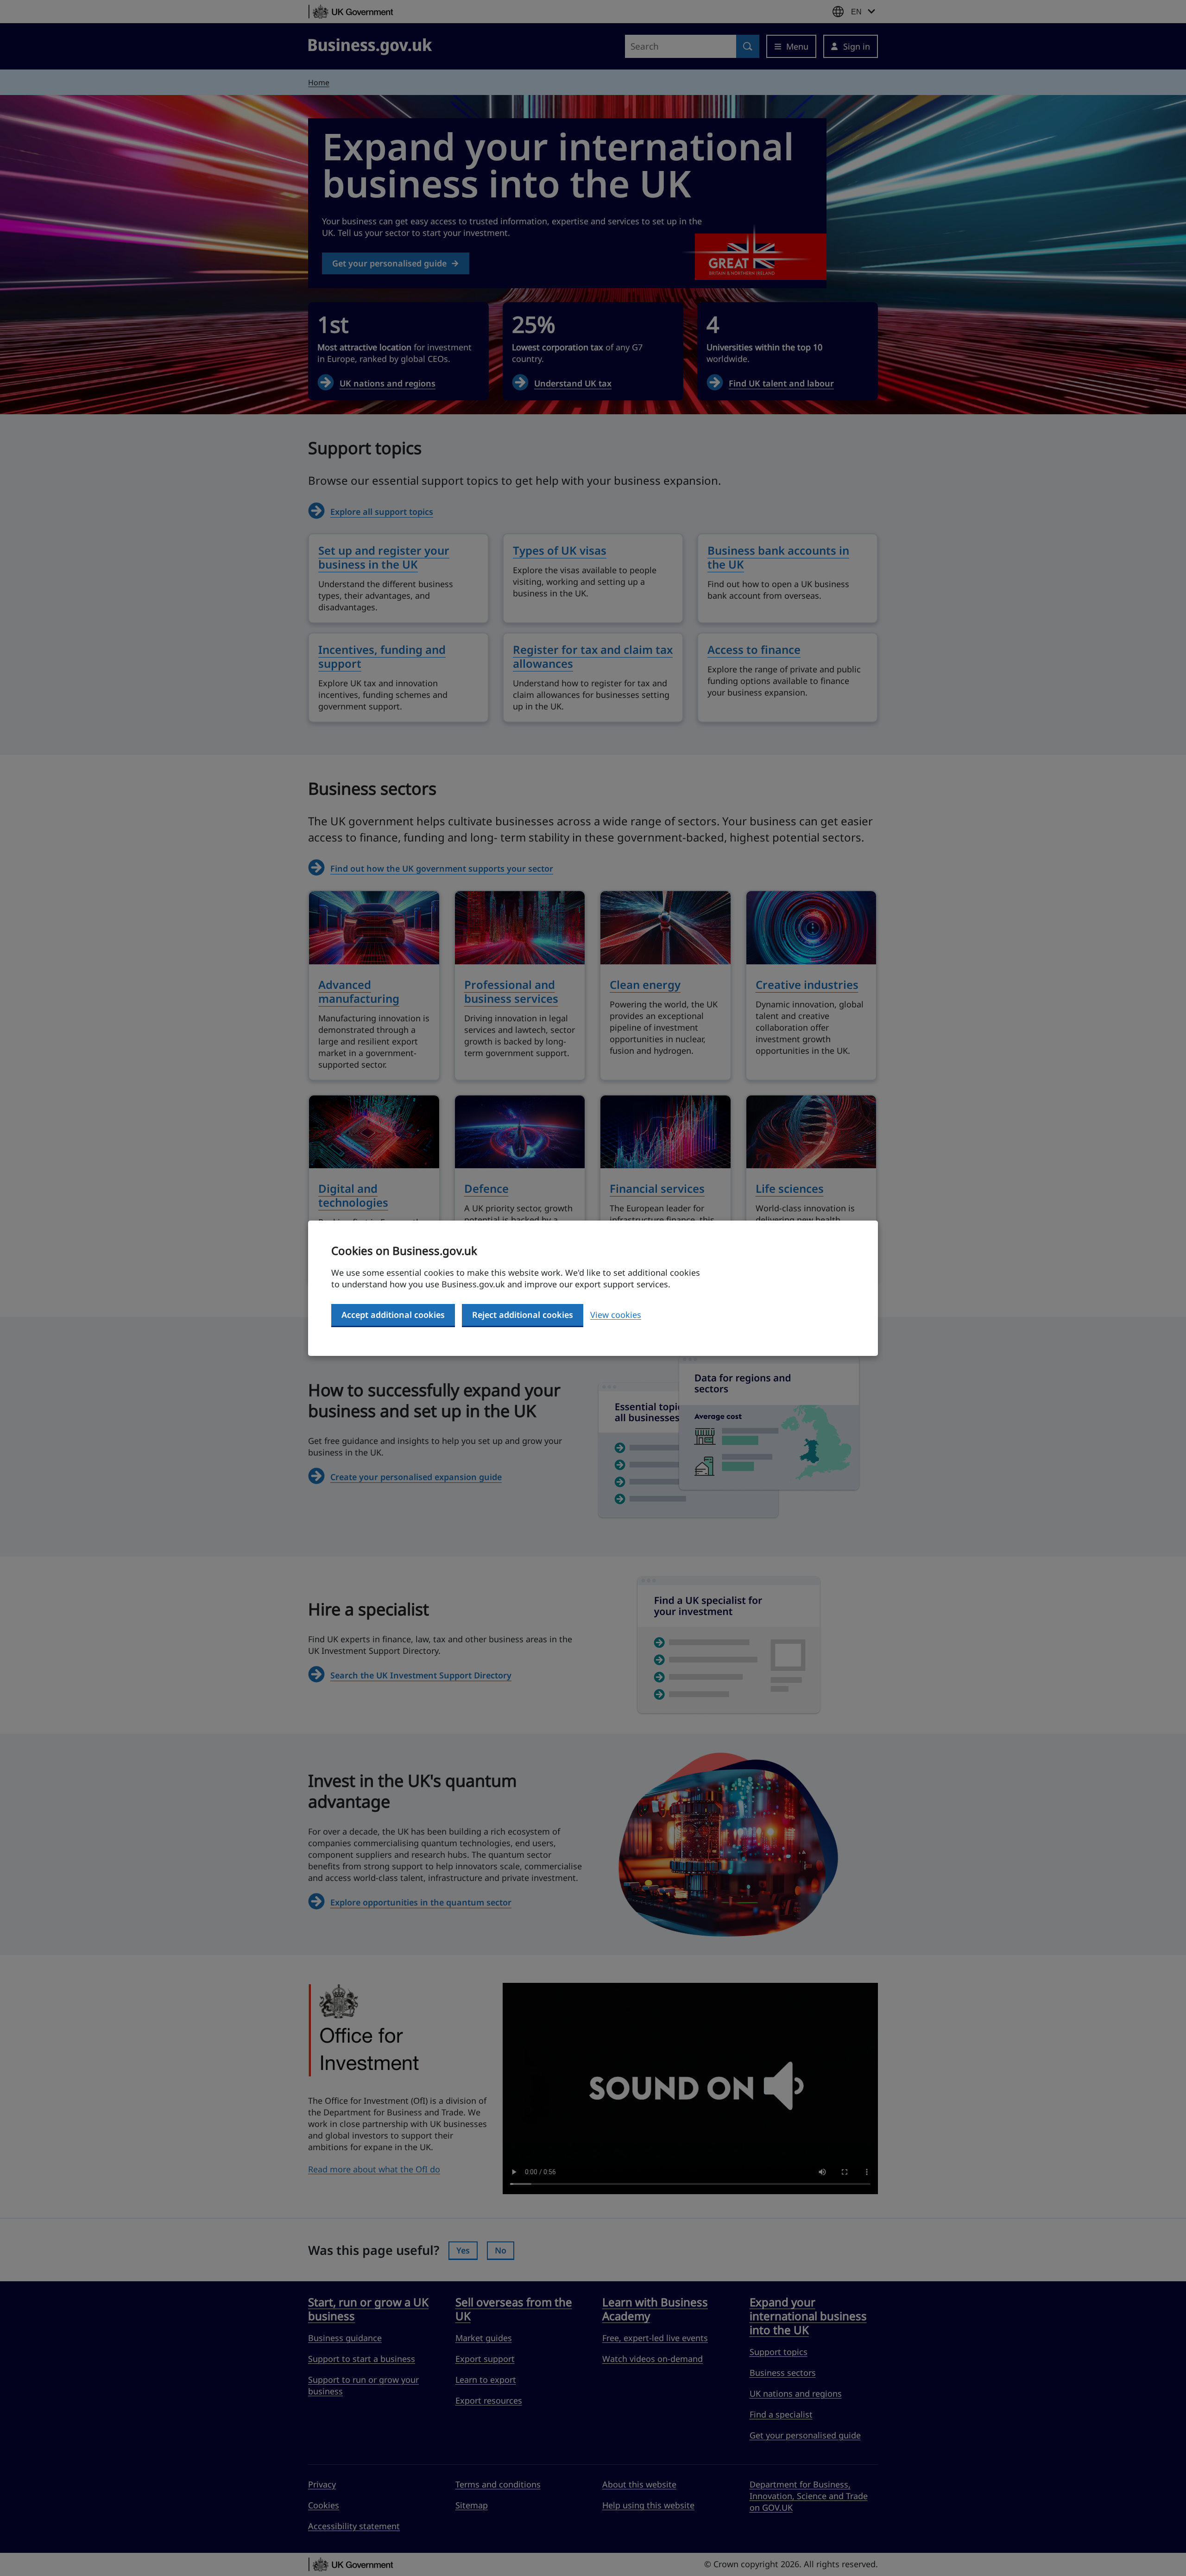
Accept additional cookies (393, 1315)
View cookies (616, 1315)
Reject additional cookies (523, 1315)
